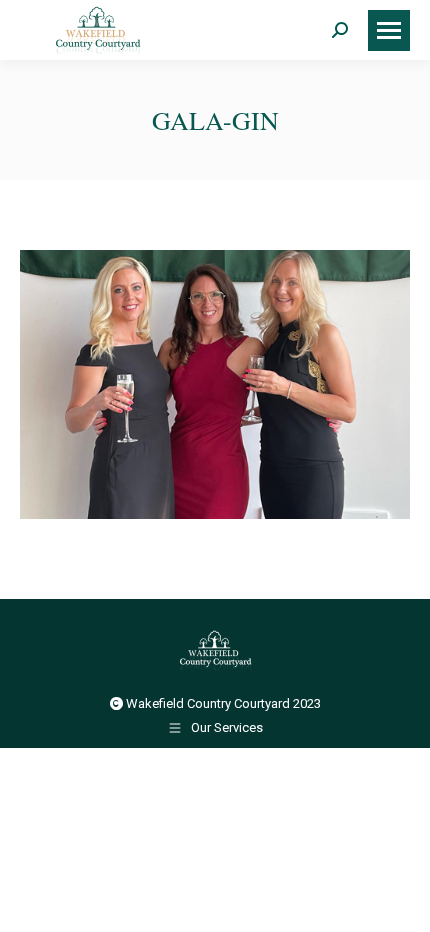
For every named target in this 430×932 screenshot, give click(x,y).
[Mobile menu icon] (389, 30)
